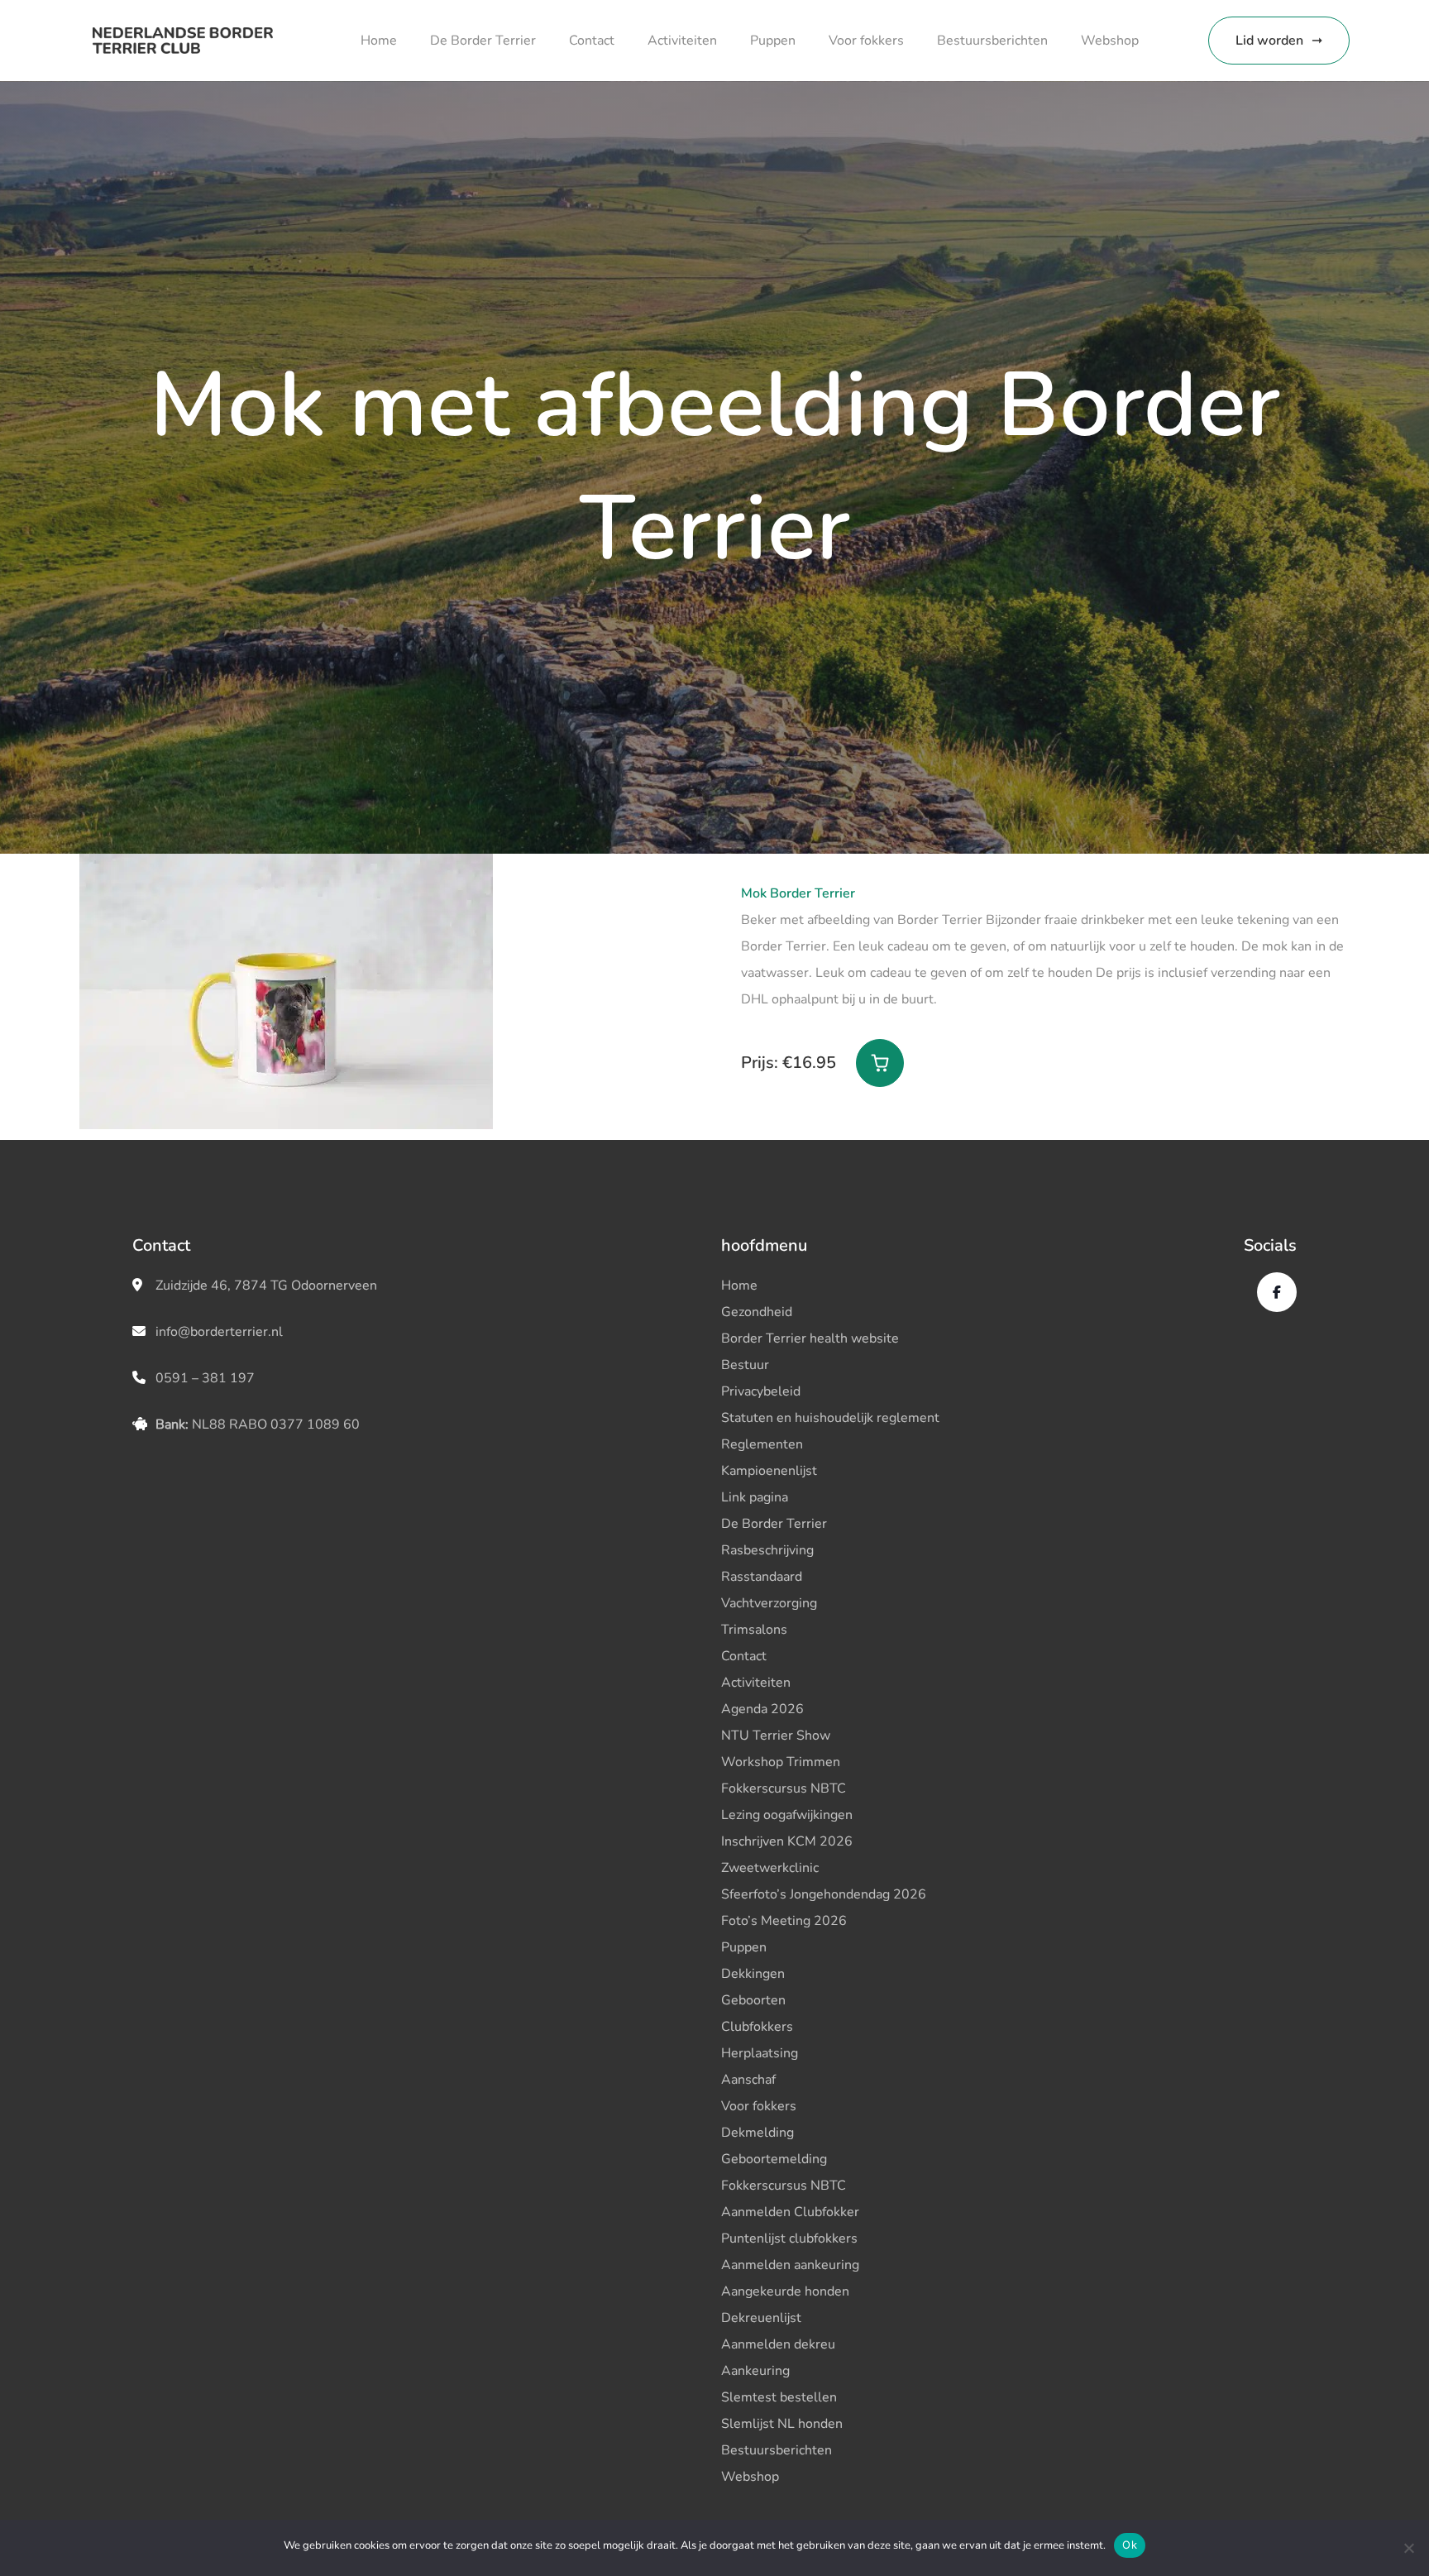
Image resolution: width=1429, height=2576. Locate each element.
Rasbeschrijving (767, 1550)
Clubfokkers (757, 2027)
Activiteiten (682, 41)
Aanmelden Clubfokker (790, 2212)
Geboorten (753, 2000)
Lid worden (1269, 41)
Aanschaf (748, 2080)
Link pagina (755, 1497)
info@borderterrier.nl (219, 1332)
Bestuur (745, 1365)
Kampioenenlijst (769, 1471)
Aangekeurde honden (785, 2291)
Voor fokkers (866, 41)
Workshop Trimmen (781, 1762)
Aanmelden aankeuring (790, 2265)
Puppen (773, 41)
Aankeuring (755, 2371)
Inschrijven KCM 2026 (787, 1841)
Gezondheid (757, 1312)
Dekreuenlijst (761, 2318)
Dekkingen (753, 1974)
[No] (1408, 2548)
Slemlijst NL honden (782, 2424)
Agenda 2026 (762, 1709)
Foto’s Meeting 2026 (784, 1921)
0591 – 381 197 (205, 1378)
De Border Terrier (483, 41)
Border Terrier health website (810, 1338)
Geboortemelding (774, 2159)
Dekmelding (758, 2133)
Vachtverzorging (769, 1603)
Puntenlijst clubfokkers (789, 2238)
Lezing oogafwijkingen (787, 1815)
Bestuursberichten (992, 41)
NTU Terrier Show (776, 1736)
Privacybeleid (761, 1391)
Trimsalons (754, 1630)
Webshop (1110, 41)
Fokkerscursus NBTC (784, 1788)
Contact (592, 41)
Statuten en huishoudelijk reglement (830, 1418)
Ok (1130, 2545)
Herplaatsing (760, 2053)
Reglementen (762, 1444)
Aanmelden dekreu (778, 2344)
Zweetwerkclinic (770, 1868)
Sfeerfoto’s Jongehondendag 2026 (824, 1894)
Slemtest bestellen (779, 2397)
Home (379, 41)
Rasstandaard (762, 1577)
